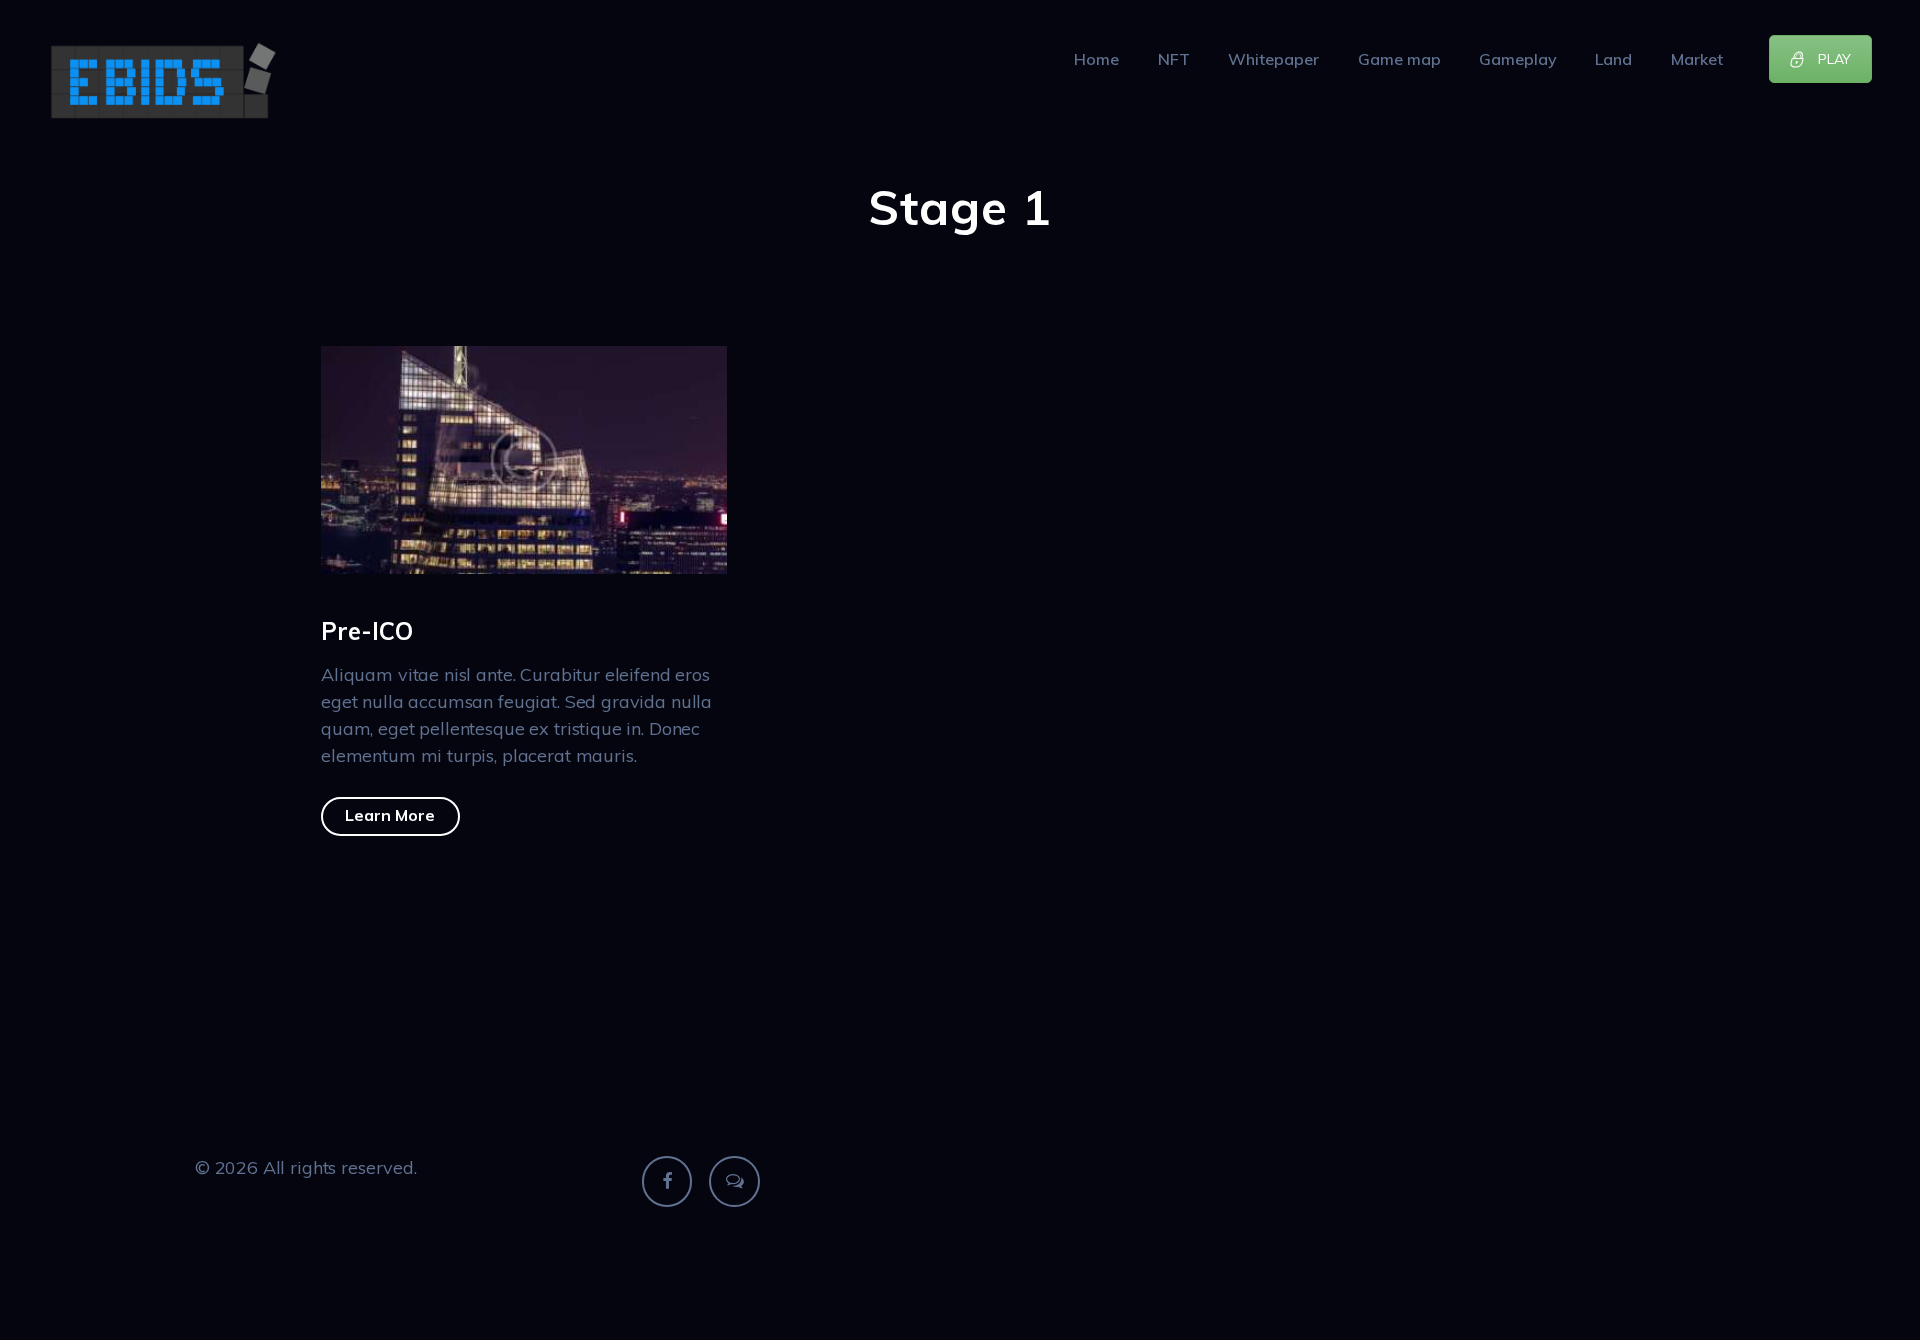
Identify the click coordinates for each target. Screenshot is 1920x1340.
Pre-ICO (367, 631)
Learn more (390, 815)
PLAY (1834, 59)
